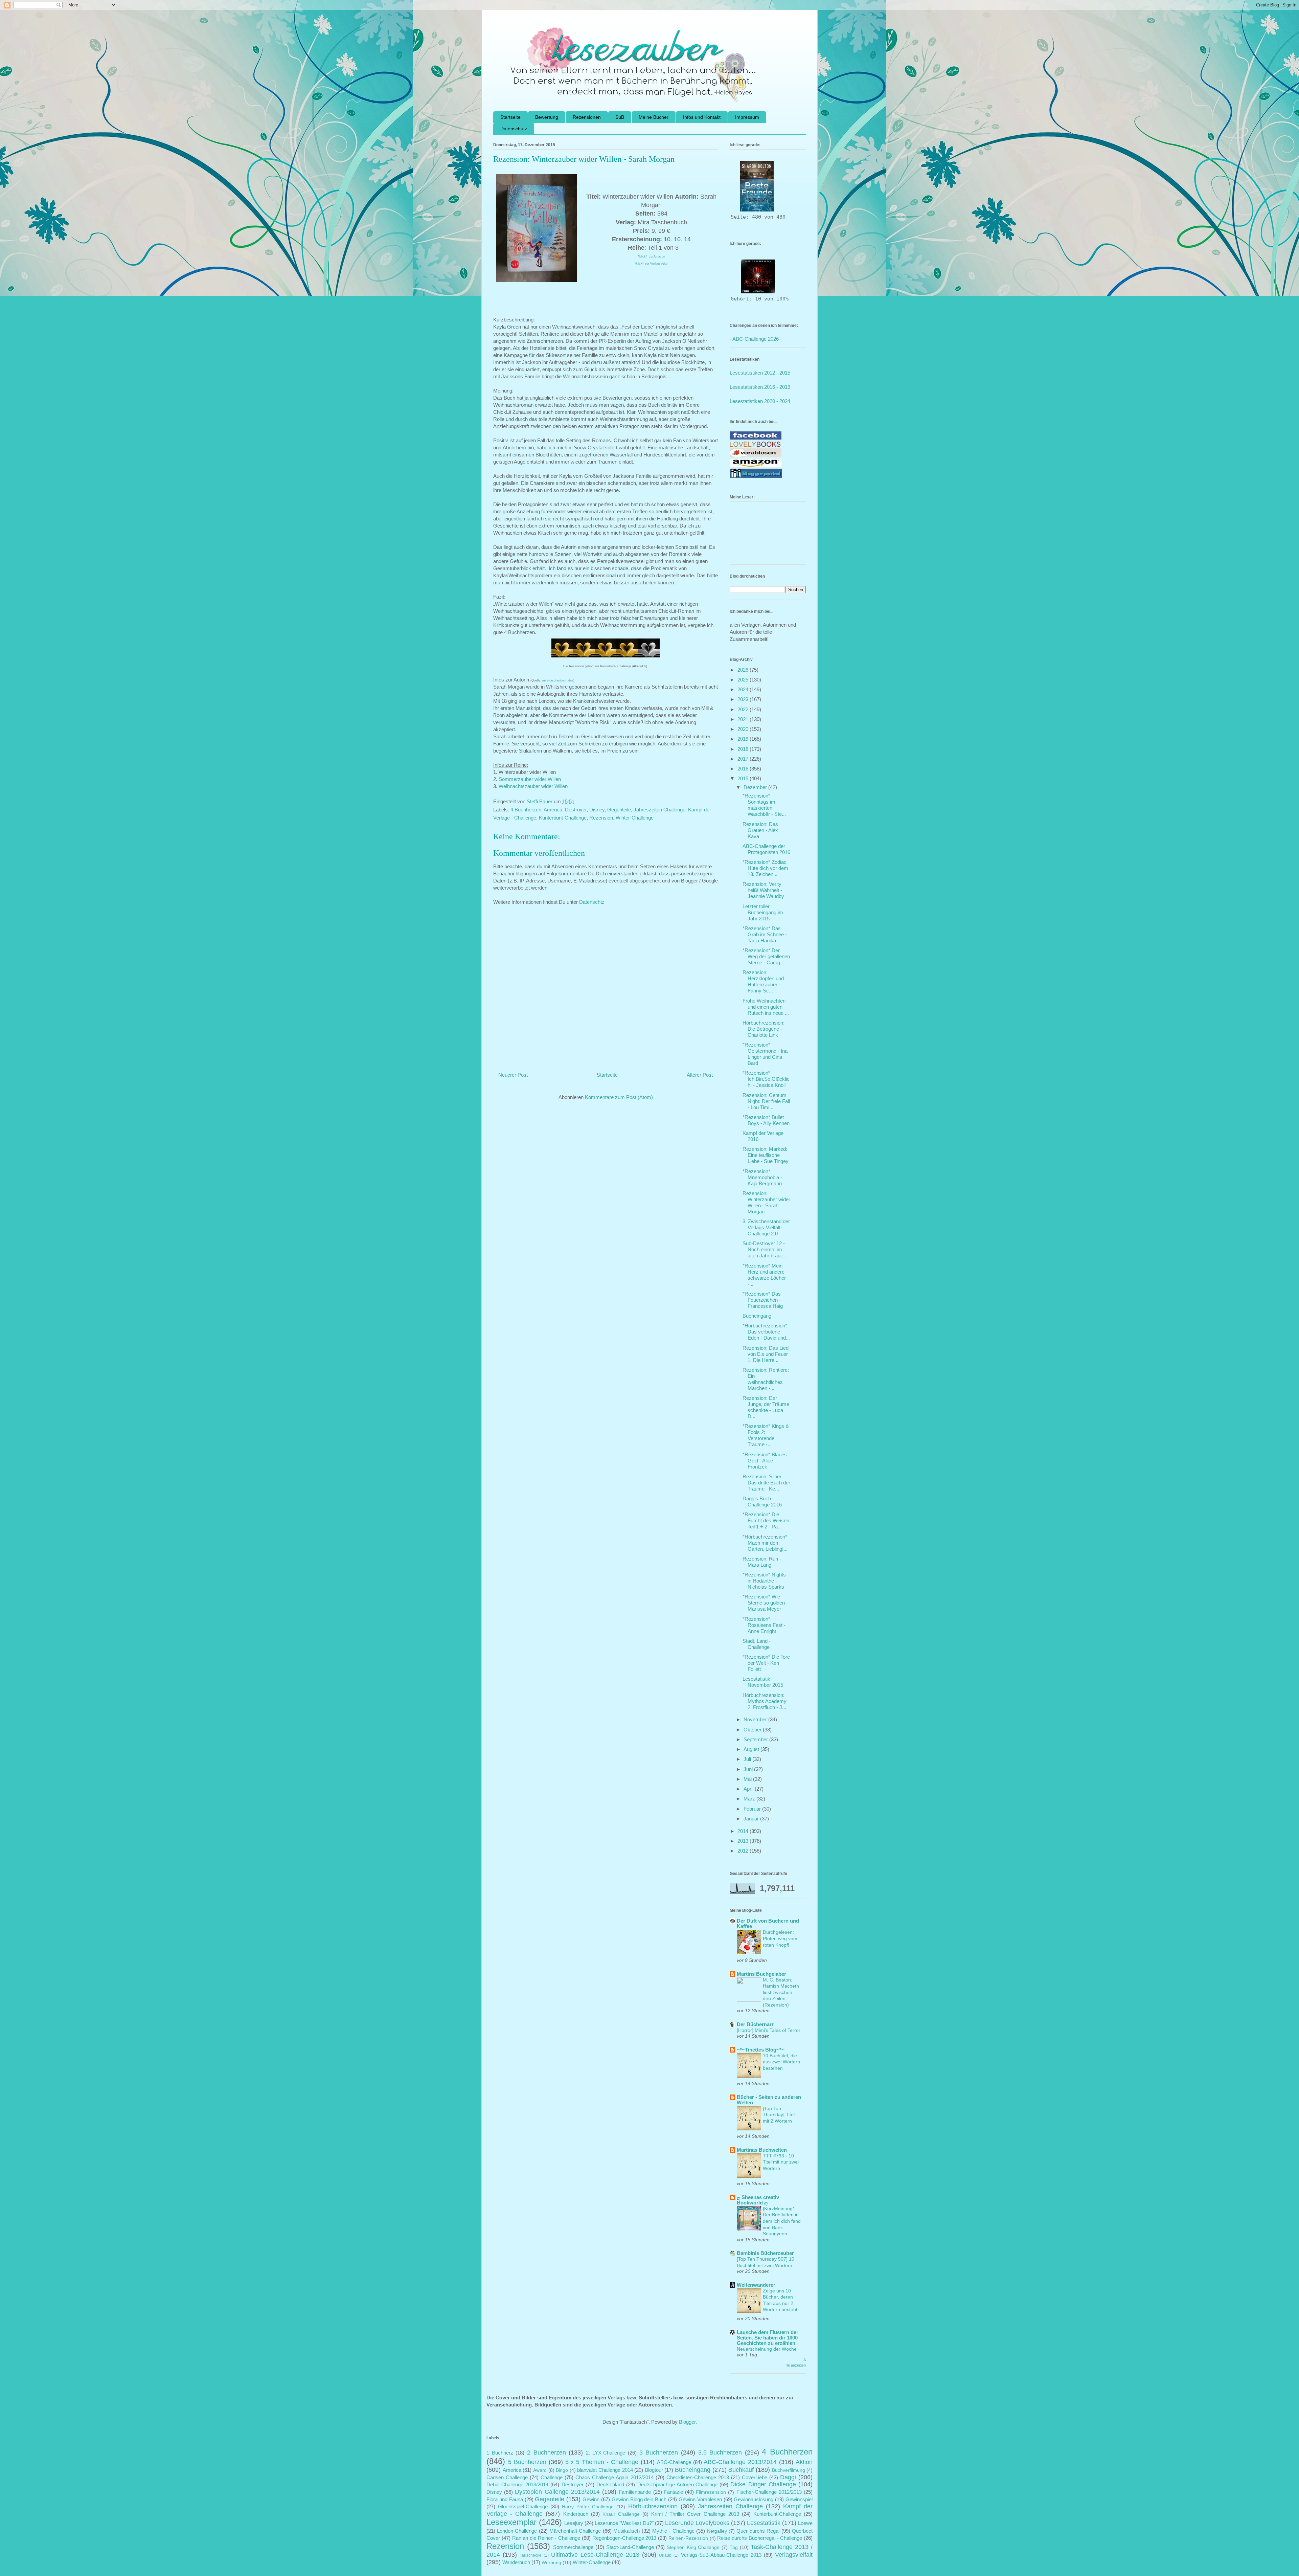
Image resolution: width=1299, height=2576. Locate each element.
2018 (744, 749)
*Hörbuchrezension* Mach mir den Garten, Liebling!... (765, 1543)
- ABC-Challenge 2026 (754, 339)
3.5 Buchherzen (720, 2452)
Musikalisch (626, 2531)
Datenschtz (592, 902)
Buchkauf (741, 2470)
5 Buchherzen (527, 2462)
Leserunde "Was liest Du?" (624, 2523)
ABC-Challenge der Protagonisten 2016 (766, 849)
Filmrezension (711, 2492)
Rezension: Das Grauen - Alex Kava (760, 830)
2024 (744, 689)
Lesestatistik (764, 2523)
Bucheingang (757, 1316)
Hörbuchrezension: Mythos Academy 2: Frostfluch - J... (765, 1701)
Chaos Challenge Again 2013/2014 (614, 2477)
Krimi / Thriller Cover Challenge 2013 (695, 2514)
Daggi (788, 2477)
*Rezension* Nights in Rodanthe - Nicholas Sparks (764, 1581)
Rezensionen (587, 117)
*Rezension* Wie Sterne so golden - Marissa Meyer (765, 1603)
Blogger (687, 2422)
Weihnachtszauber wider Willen (533, 786)
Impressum (747, 117)
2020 (744, 729)
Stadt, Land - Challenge (757, 1644)
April (749, 1789)
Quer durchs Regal (758, 2531)
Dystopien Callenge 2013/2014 (557, 2492)
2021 (744, 719)
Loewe (805, 2523)
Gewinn (591, 2499)
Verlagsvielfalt (794, 2555)
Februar (753, 1809)
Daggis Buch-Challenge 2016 (762, 1502)
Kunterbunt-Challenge (563, 818)
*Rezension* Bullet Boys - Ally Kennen (766, 1120)
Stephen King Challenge (693, 2547)
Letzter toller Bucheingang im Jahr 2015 (763, 912)
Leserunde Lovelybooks (697, 2523)
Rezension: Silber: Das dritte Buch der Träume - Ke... (766, 1483)
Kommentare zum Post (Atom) (619, 1097)
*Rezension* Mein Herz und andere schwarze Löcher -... (764, 1275)
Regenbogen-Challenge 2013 (624, 2538)
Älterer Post (700, 1075)
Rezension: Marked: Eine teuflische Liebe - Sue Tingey (766, 1155)
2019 (744, 739)
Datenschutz (514, 129)
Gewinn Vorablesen (700, 2499)
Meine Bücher (654, 117)
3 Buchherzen (659, 2452)
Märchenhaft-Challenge (575, 2531)
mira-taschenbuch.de (557, 680)
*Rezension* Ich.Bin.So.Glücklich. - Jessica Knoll (766, 1079)
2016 (744, 769)
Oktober (753, 1730)
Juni (749, 1769)
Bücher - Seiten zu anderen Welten (769, 2100)
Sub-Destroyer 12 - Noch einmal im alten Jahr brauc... (765, 1249)
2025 (744, 680)
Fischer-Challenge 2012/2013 (769, 2492)
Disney (597, 810)
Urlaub (665, 2555)
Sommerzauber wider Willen (530, 779)
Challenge (552, 2477)
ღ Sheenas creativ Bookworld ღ (758, 2200)
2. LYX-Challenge (606, 2453)
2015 (744, 778)
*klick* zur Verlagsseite (652, 264)
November (756, 1719)
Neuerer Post (513, 1075)
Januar (752, 1819)
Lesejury (574, 2523)
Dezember (756, 787)
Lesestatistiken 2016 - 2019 (760, 387)
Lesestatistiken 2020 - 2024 (760, 401)
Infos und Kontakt (702, 117)
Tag (734, 2547)
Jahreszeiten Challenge (659, 810)
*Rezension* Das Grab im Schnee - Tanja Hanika (765, 934)
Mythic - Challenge (673, 2531)
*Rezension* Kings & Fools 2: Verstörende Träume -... (766, 1435)
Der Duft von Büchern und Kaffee (768, 1923)
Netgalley (717, 2531)
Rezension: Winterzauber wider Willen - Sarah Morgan (766, 1202)
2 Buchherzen (546, 2452)
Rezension (601, 818)
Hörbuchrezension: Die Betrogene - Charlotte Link (764, 1029)
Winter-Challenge (635, 818)
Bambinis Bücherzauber (765, 2253)
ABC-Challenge (674, 2462)
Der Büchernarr (755, 2024)
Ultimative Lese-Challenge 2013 (595, 2555)
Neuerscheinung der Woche (767, 2349)
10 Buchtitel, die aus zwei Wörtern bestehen (781, 2062)
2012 (744, 1851)
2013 (744, 1841)
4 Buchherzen (526, 810)
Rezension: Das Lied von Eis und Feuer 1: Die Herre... (766, 1354)
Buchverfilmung (789, 2470)
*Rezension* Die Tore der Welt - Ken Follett (766, 1663)
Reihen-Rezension (688, 2538)
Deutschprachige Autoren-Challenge (677, 2484)
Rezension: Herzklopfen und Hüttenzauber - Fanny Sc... (763, 981)
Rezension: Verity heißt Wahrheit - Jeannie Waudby (763, 890)
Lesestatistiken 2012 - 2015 (760, 373)
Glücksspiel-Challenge (523, 2506)
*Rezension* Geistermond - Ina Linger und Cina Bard (765, 1054)
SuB (620, 117)
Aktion (804, 2462)
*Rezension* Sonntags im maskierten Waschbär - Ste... (764, 805)
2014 (744, 1831)
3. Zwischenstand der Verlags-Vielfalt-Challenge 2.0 (766, 1227)
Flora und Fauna (505, 2499)
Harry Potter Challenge (588, 2507)
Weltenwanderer (756, 2285)
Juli (748, 1759)
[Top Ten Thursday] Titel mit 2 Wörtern (779, 2115)
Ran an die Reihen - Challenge (546, 2538)
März (750, 1799)
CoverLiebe (755, 2477)
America (553, 810)
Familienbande (635, 2492)
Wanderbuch (516, 2562)
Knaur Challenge (621, 2514)
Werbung (551, 2563)
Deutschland (610, 2484)
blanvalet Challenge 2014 (605, 2470)
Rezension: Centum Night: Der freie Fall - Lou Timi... (766, 1101)
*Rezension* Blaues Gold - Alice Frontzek (765, 1461)
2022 (744, 709)
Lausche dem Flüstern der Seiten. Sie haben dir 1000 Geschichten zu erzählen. (768, 2338)
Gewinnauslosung (754, 2499)
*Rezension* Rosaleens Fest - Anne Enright (764, 1625)
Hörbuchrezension (653, 2506)
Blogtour (654, 2470)
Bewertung (547, 117)
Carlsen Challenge (507, 2477)
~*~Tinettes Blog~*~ (761, 2050)
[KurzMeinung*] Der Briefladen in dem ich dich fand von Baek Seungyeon (782, 2221)
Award (540, 2470)
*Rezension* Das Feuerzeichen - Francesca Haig (763, 1300)
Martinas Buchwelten (762, 2150)
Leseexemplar (511, 2522)
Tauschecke (531, 2555)
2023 (744, 699)
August (752, 1749)
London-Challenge (517, 2531)
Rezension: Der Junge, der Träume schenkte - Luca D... (766, 1407)
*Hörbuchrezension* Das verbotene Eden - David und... (766, 1332)
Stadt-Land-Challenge (630, 2547)
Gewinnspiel (799, 2499)
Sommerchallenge (573, 2547)
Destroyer (576, 810)
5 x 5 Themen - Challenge (602, 2462)
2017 (744, 759)
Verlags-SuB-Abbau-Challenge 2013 (721, 2555)
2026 (744, 670)
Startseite (510, 117)
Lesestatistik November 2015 (763, 1682)
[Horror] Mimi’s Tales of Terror (769, 2030)
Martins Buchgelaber (761, 1974)
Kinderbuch (576, 2514)
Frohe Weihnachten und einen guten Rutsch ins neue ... (766, 1007)
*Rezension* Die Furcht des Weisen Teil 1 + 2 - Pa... (766, 1520)
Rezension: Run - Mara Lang (762, 1562)
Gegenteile (619, 810)
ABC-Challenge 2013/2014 (740, 2462)
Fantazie (674, 2492)
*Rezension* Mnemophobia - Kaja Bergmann (762, 1177)
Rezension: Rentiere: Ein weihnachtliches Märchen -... (766, 1379)
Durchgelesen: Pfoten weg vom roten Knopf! (780, 1938)
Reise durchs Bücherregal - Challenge (760, 2538)
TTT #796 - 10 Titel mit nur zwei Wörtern (781, 2162)
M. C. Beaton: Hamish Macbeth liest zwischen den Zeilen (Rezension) (781, 1992)
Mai (748, 1779)
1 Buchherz (500, 2453)
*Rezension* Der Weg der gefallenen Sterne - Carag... (766, 956)
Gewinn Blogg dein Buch (639, 2499)
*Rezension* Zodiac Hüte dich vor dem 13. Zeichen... (765, 868)
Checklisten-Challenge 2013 (698, 2477)
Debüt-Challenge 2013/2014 (517, 2484)
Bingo (562, 2470)
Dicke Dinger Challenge (763, 2484)
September (756, 1739)
